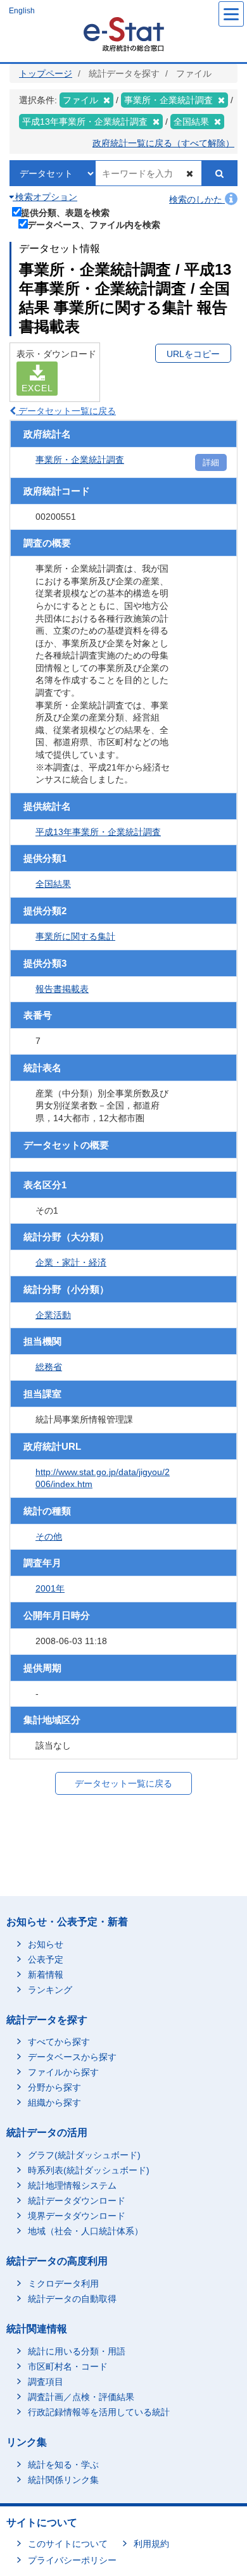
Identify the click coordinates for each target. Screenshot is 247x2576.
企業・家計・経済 (71, 1262)
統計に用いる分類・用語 (77, 2351)
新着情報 (46, 1975)
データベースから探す (72, 2057)
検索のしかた (197, 199)
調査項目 (46, 2382)
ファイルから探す (63, 2072)
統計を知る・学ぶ (63, 2465)
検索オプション (45, 197)
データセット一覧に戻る (66, 411)
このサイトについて (68, 2544)
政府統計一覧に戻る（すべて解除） (163, 143)
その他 (49, 1536)
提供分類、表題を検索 (65, 212)
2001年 (50, 1588)
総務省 (49, 1367)
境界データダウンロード (77, 2216)
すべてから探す (59, 2042)
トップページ (46, 73)
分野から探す (54, 2087)
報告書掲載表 (62, 989)
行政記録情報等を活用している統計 (99, 2412)
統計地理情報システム (72, 2185)
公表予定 (46, 1959)
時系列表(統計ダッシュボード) (89, 2170)
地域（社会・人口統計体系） (85, 2231)
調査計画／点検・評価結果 (81, 2397)
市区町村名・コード (68, 2366)
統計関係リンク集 (63, 2480)
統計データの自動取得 (72, 2299)
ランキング (50, 1990)
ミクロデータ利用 (63, 2284)
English (22, 11)
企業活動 (53, 1315)
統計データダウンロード (77, 2201)
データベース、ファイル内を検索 (94, 224)
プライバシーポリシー (72, 2560)
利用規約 (151, 2544)
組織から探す (54, 2102)
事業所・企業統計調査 (80, 460)
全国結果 (53, 884)
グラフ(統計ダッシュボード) (84, 2155)
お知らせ (46, 1944)
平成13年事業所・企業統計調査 (98, 832)
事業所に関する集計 (75, 936)
